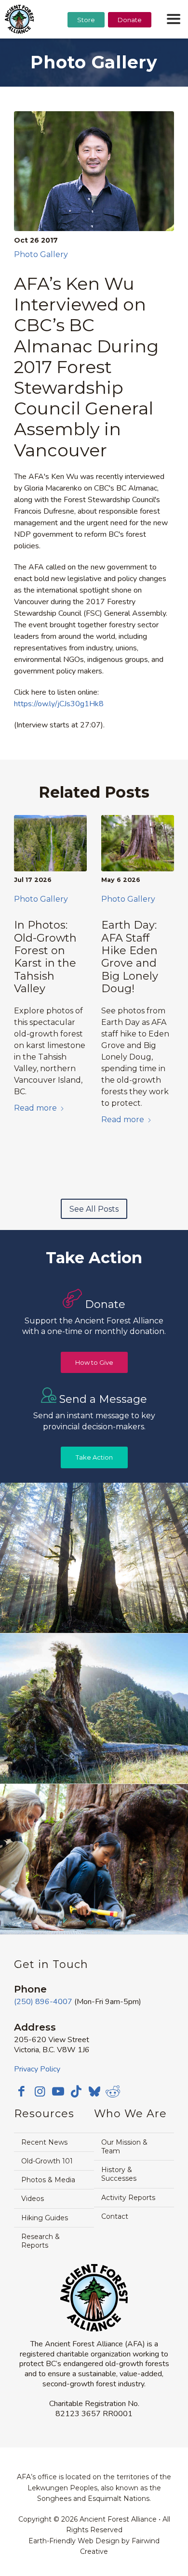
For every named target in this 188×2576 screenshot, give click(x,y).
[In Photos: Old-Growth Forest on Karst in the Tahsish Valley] (50, 843)
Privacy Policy (37, 2069)
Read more (35, 1108)
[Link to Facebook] (21, 2091)
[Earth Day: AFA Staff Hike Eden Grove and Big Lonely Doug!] (138, 843)
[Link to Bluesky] (94, 2092)
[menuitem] (86, 44)
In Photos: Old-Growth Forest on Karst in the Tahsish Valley (45, 957)
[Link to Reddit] (113, 2091)
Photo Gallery (41, 254)
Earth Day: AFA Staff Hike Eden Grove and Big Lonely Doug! (130, 957)
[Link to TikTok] (76, 2091)
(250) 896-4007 (43, 2002)
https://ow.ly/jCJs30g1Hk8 (59, 704)
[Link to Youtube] (58, 2091)
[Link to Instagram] (40, 2091)
